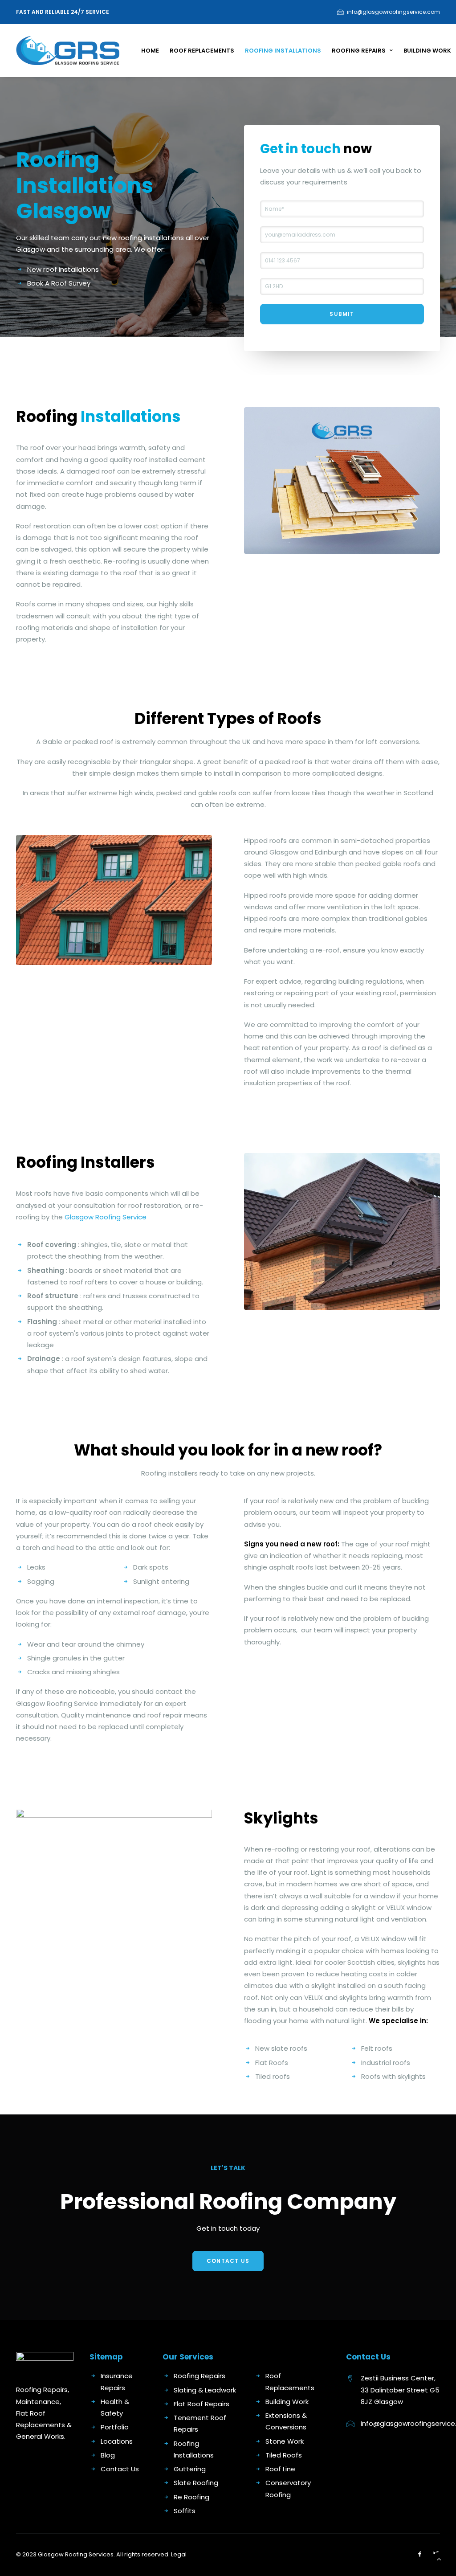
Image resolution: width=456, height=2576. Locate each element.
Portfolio (115, 2427)
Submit (342, 314)
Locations (117, 2441)
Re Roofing (191, 2497)
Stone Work (285, 2441)
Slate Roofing (196, 2483)
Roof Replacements (202, 51)
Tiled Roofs (284, 2455)
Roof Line (280, 2469)
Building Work (427, 51)
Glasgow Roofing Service (106, 1217)
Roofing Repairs (359, 51)
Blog (108, 2455)
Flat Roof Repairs (202, 2404)
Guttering (190, 2469)
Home (150, 51)
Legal (179, 2554)
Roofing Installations (283, 51)
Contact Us (228, 2261)
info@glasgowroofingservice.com (393, 12)
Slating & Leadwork (205, 2390)
